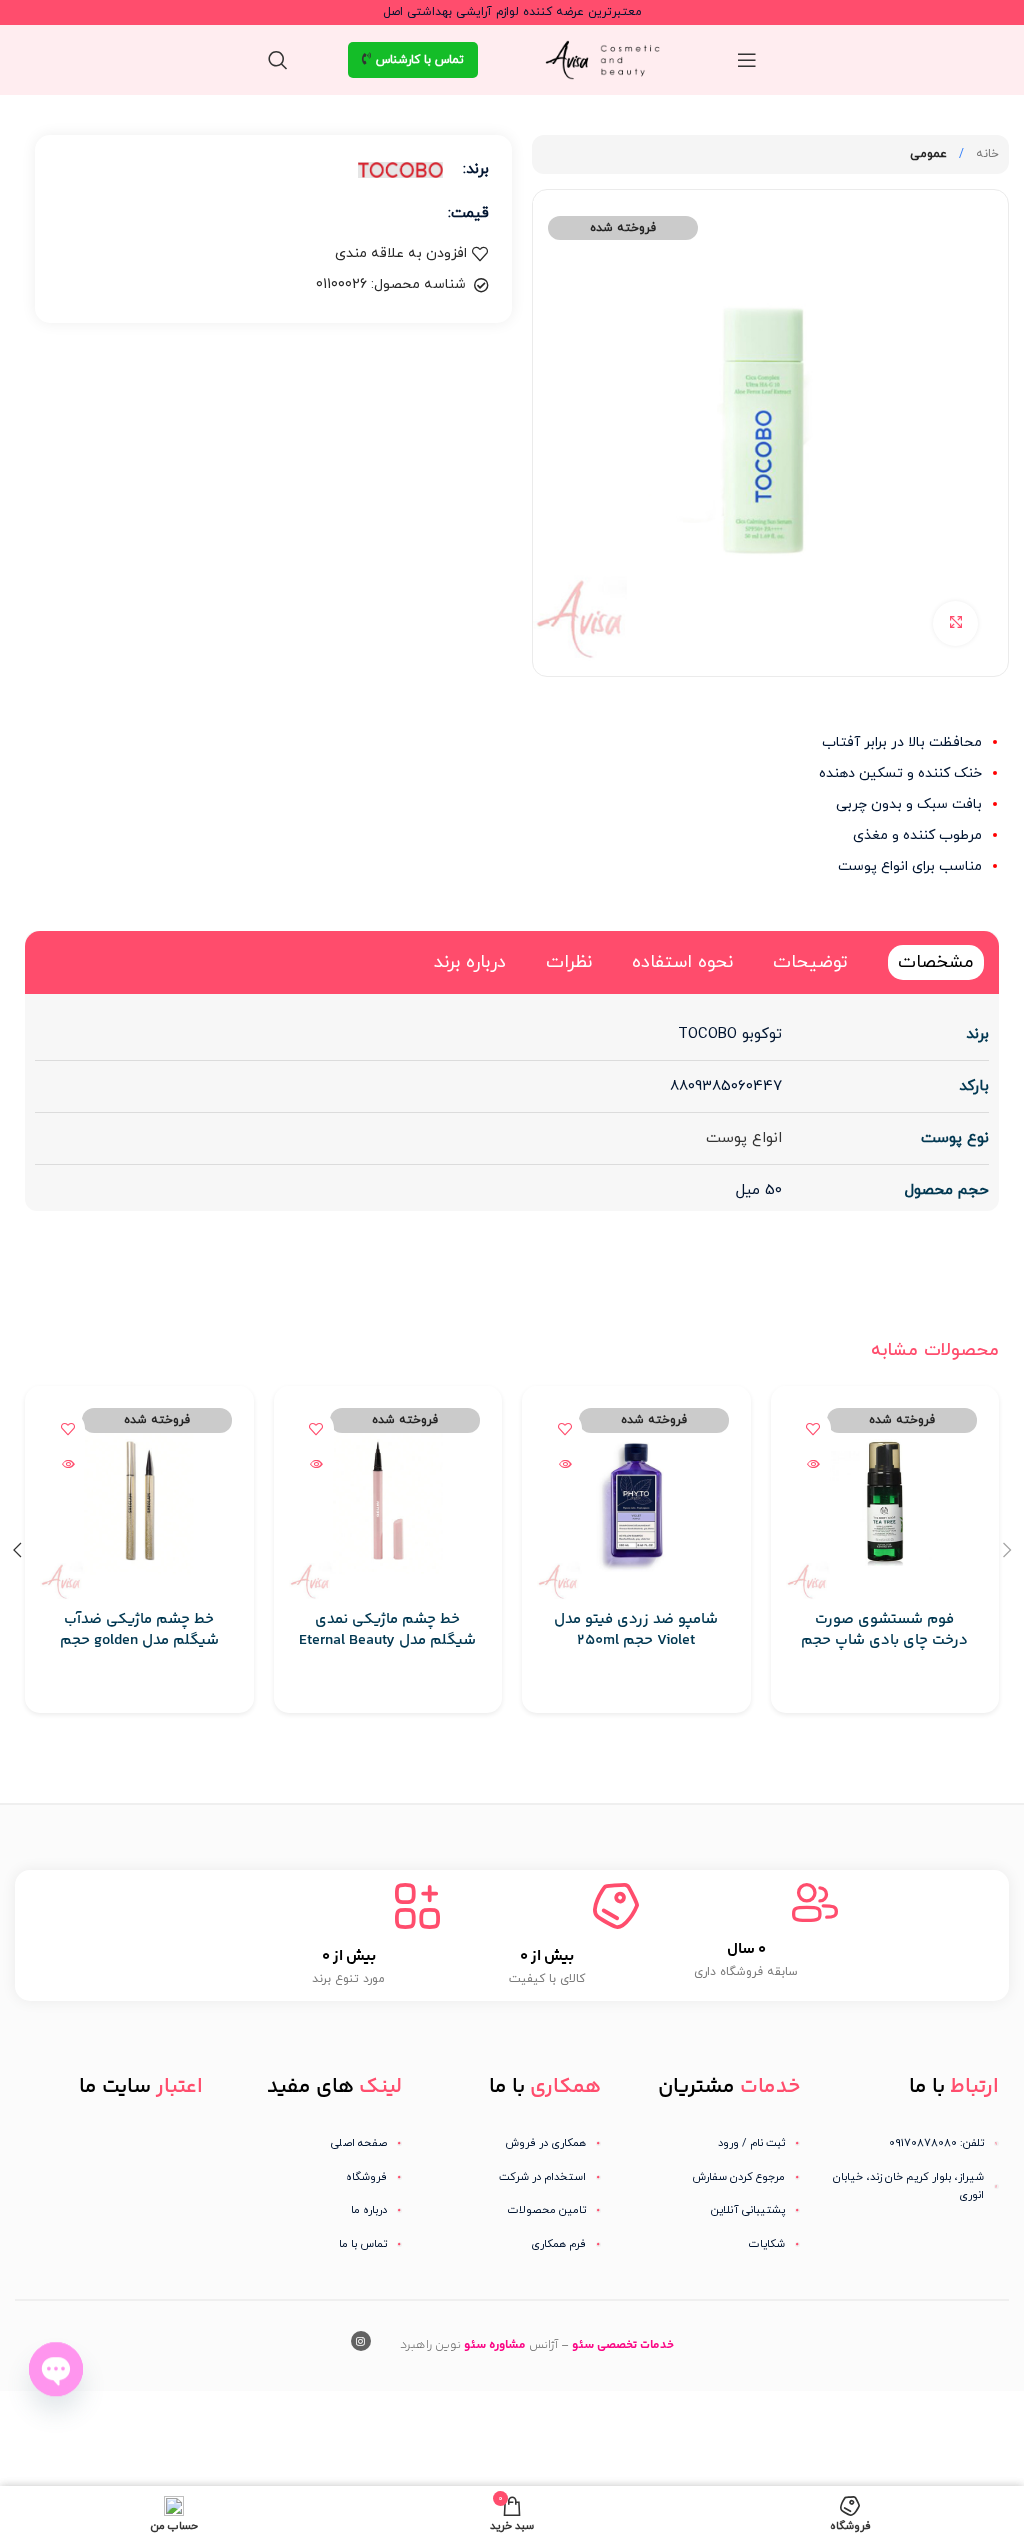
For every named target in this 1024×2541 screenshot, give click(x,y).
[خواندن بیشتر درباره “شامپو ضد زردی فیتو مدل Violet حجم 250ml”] (564, 1463)
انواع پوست (744, 1138)
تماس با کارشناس (420, 60)
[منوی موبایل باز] (747, 60)
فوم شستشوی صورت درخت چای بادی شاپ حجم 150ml (884, 1640)
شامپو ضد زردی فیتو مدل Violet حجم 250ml (636, 1630)
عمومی (928, 154)
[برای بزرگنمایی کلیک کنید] (955, 623)
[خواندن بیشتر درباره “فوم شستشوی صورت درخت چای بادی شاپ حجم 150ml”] (813, 1463)
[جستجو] (278, 60)
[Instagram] (361, 2341)
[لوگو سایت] (607, 58)
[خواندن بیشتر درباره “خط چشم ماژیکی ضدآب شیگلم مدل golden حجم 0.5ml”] (67, 1463)
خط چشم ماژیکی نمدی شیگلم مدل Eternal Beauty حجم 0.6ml (387, 1640)
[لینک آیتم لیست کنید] (711, 2143)
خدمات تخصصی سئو (623, 2345)
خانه (985, 154)
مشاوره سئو (495, 2345)
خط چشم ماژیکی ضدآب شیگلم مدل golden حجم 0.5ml (139, 1640)
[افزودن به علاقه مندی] (813, 1428)
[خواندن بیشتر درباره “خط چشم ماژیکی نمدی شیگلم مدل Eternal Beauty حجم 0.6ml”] (316, 1463)
